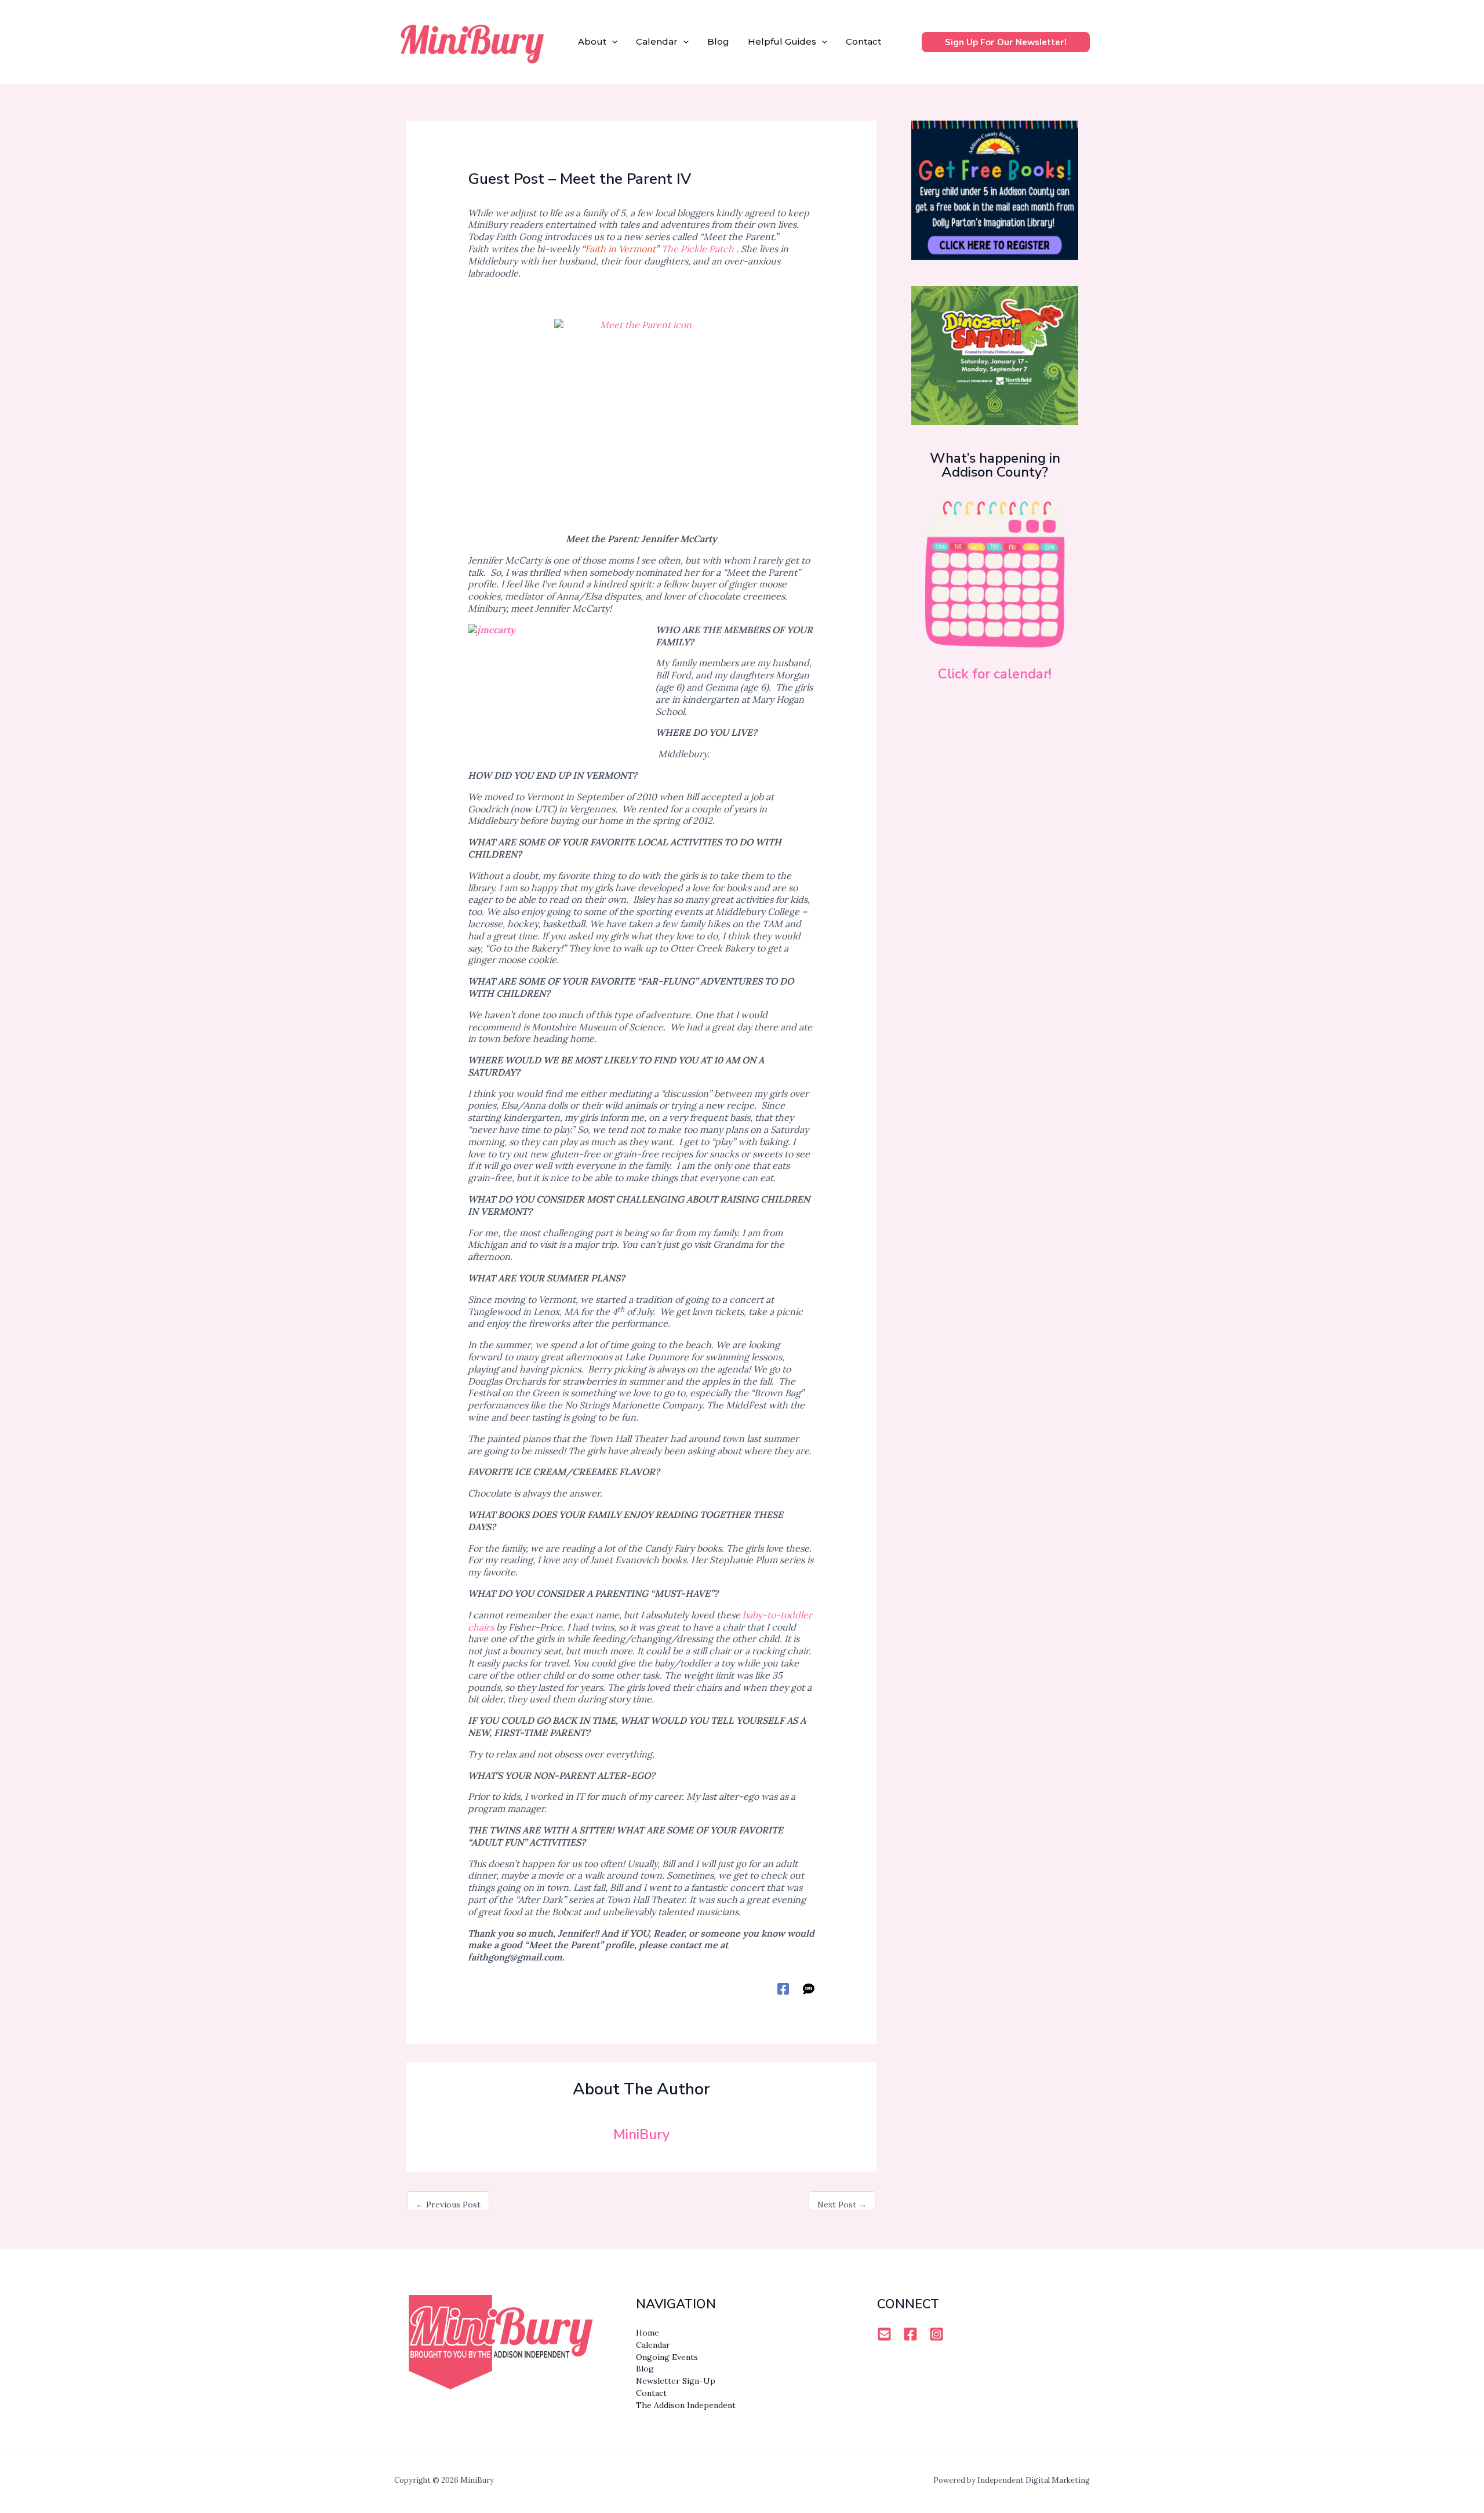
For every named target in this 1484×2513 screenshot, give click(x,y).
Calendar (657, 41)
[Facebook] (783, 1988)
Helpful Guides (782, 41)
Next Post (842, 2205)
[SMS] (809, 1988)
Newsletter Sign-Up (676, 2381)
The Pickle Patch (698, 249)
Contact (863, 41)
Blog (718, 41)
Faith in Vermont (620, 249)
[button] (612, 42)
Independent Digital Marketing (1034, 2480)
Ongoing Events (667, 2357)
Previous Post (448, 2205)
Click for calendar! (995, 674)
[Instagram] (936, 2334)
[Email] (884, 2334)
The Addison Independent (686, 2405)
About (592, 41)
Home (648, 2333)
